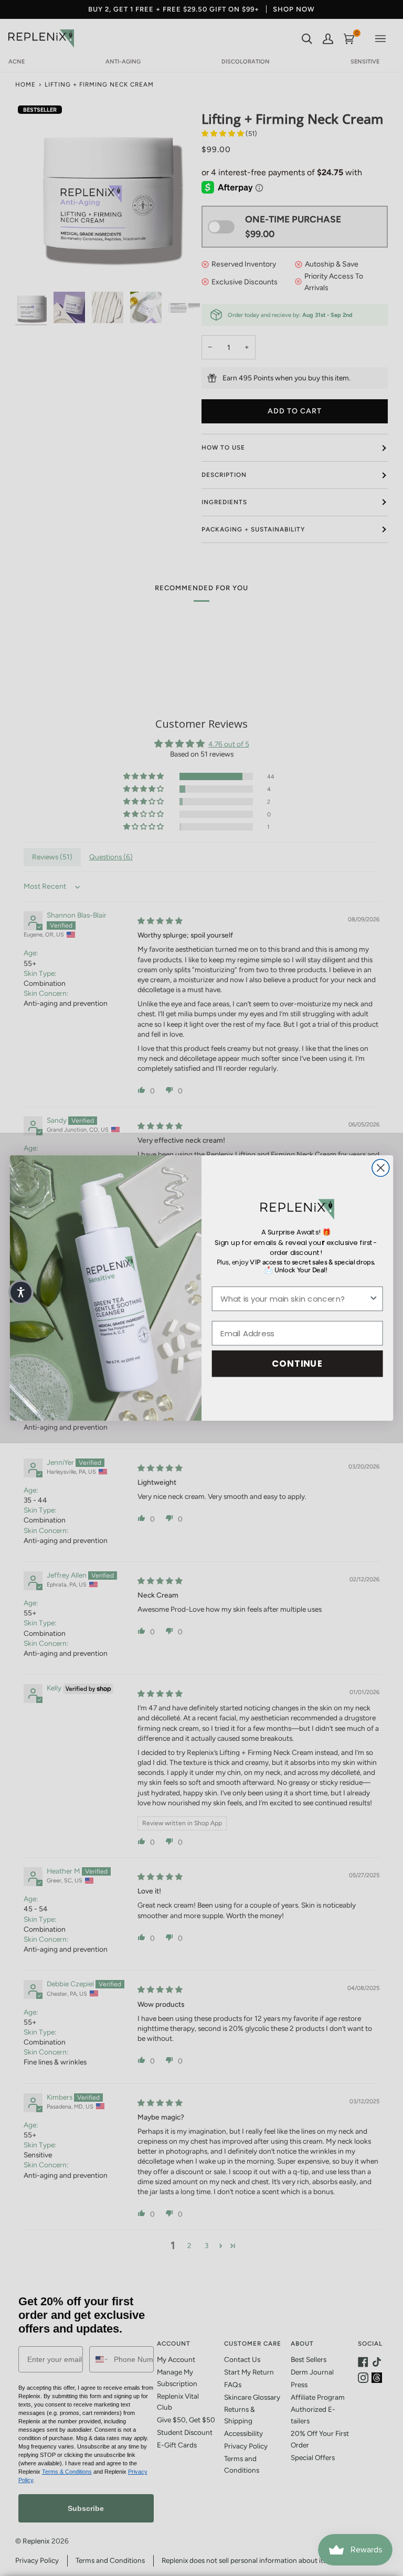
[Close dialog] (381, 1168)
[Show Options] (373, 1299)
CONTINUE (297, 1363)
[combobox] (295, 1299)
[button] (21, 1292)
